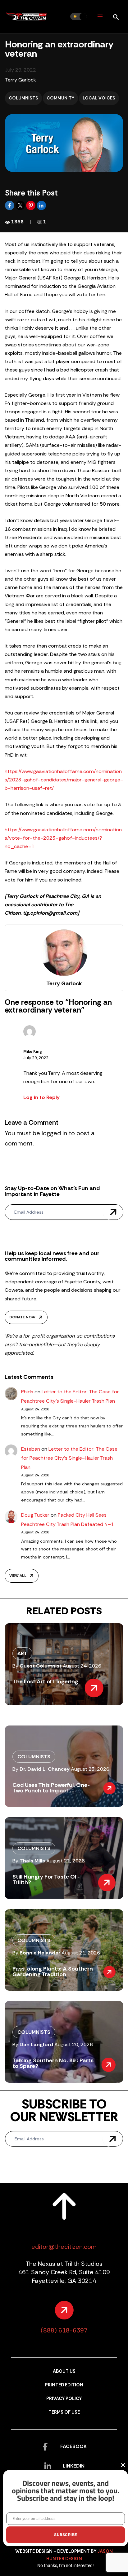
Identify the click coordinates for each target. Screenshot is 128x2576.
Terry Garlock (21, 80)
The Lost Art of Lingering (45, 1681)
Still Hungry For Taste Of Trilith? (45, 1879)
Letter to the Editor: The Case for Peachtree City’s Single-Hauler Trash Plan (69, 1458)
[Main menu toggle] (100, 17)
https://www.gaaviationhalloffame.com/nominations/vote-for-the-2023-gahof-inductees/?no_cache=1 (63, 838)
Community (60, 98)
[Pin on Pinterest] (31, 205)
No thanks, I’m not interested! (66, 2565)
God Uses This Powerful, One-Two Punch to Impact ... (51, 1788)
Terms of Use (64, 2412)
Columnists (23, 98)
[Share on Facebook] (10, 205)
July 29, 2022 (36, 1058)
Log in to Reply (41, 1097)
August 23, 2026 (90, 1769)
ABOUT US (64, 2371)
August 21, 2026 (66, 1861)
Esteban (31, 1449)
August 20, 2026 (74, 2044)
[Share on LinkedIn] (41, 205)
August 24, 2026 (82, 1666)
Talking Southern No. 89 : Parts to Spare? (53, 2063)
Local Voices (99, 98)
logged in (54, 1133)
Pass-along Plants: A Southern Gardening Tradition (53, 1972)
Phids (27, 1392)
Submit (113, 1212)
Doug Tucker (35, 1515)
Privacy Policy (64, 2399)
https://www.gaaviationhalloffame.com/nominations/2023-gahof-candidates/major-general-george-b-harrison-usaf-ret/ (64, 780)
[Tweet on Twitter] (21, 205)
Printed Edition (64, 2385)
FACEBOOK (73, 2446)
